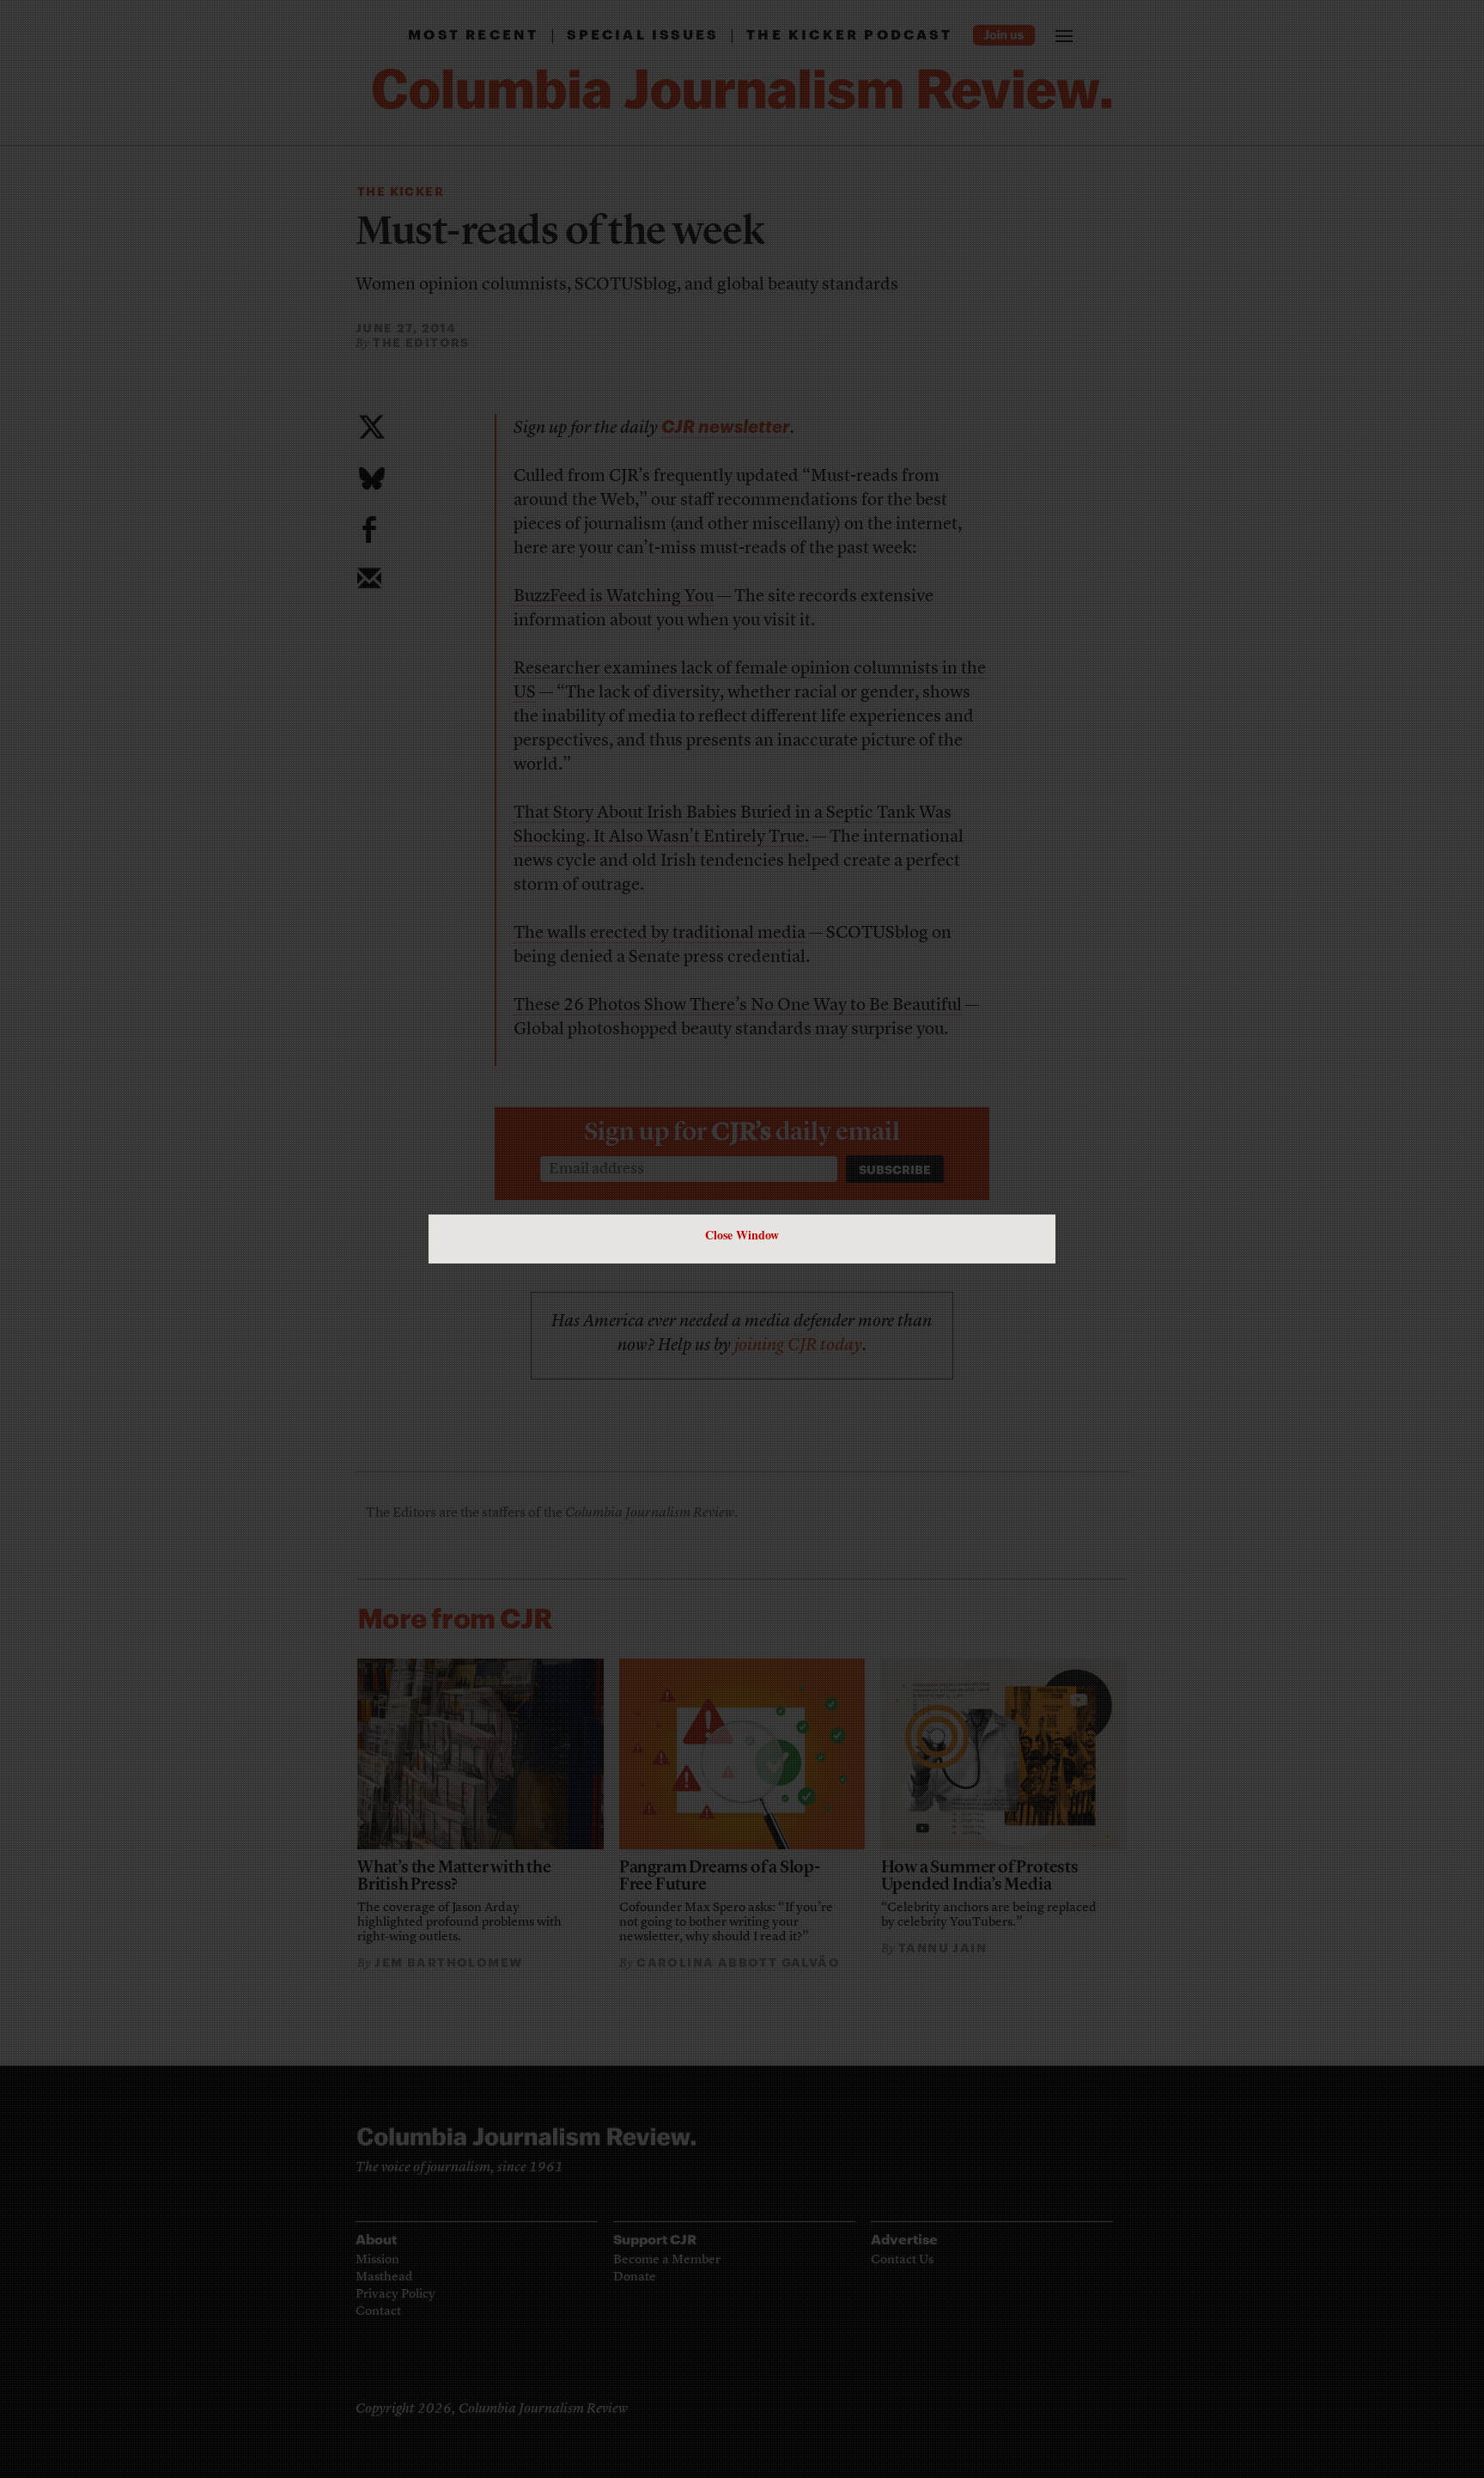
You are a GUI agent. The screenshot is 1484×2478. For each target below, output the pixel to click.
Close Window (742, 1235)
